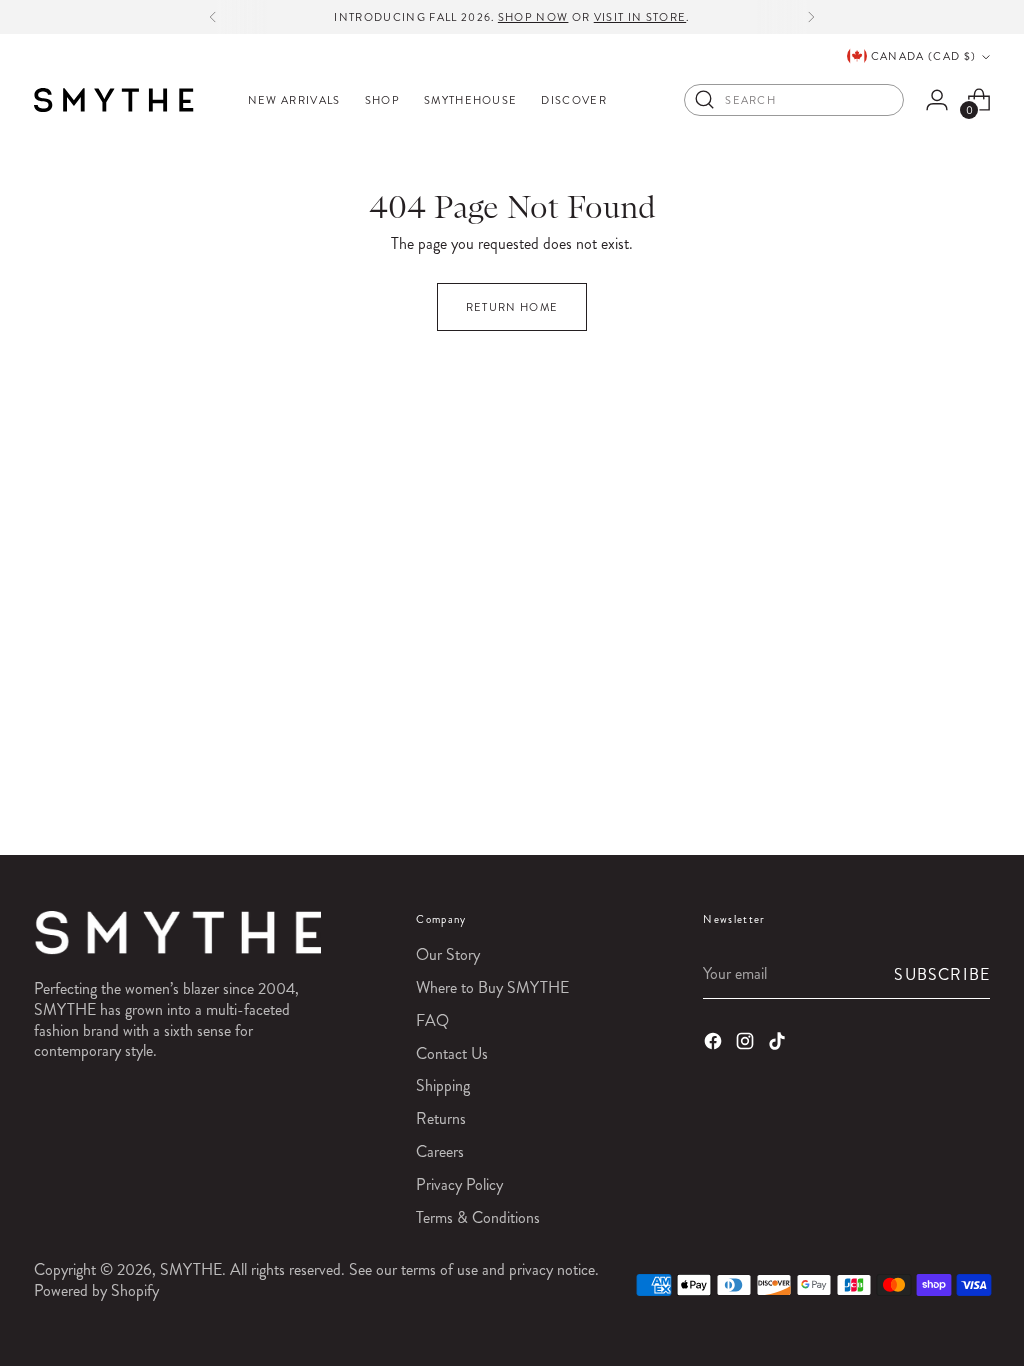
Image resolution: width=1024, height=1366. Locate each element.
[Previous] (213, 17)
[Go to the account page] (937, 100)
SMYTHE (191, 1269)
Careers (440, 1151)
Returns (441, 1118)
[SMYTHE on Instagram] (747, 1044)
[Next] (811, 17)
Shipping (443, 1085)
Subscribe (942, 974)
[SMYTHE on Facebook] (715, 1044)
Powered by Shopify (96, 1290)
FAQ (432, 1020)
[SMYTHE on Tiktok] (779, 1044)
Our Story (448, 954)
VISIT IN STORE (640, 17)
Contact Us (452, 1053)
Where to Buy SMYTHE (492, 987)
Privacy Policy (459, 1184)
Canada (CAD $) (923, 56)
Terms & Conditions (478, 1217)
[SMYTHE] (114, 100)
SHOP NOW (533, 17)
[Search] (705, 100)
